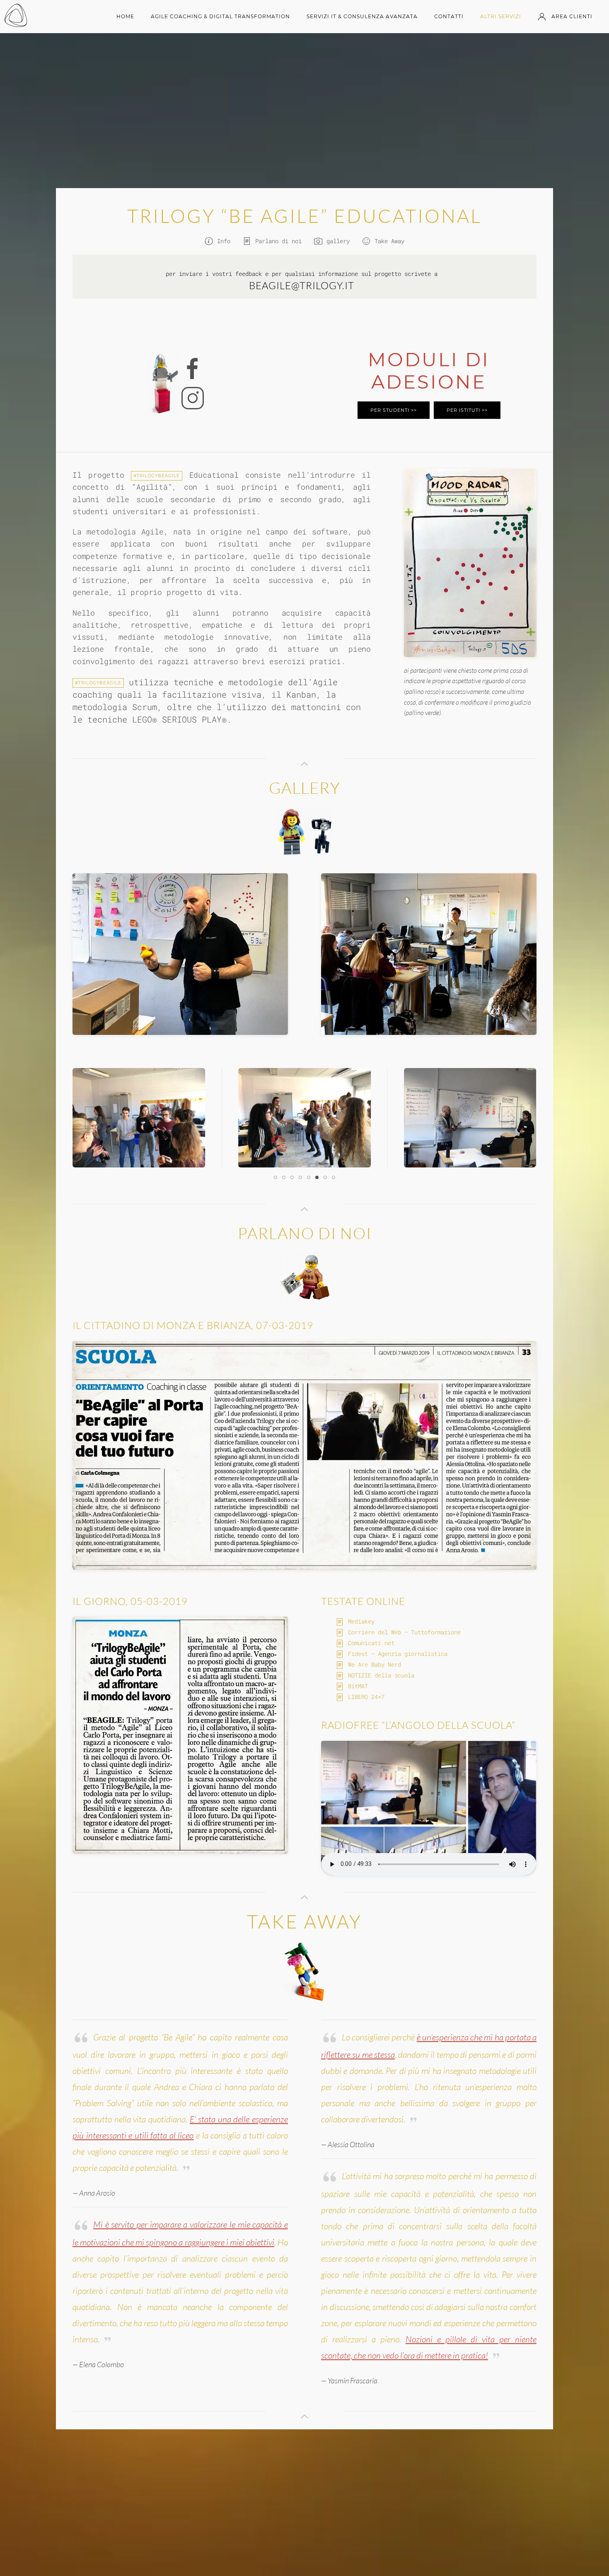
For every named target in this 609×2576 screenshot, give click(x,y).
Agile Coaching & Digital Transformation (220, 16)
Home (125, 16)
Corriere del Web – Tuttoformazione (404, 1632)
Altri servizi (501, 16)
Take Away (389, 241)
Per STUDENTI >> (394, 410)
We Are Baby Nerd (375, 1664)
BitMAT (358, 1686)
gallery (338, 241)
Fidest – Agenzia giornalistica (398, 1654)
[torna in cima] (304, 764)
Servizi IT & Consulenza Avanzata (362, 16)
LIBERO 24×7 (366, 1697)
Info (224, 241)
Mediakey (361, 1621)
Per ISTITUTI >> (467, 410)
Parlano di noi (278, 241)
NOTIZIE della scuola (381, 1675)
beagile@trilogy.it (302, 285)
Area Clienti (572, 16)
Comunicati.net (371, 1643)
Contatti (449, 16)
